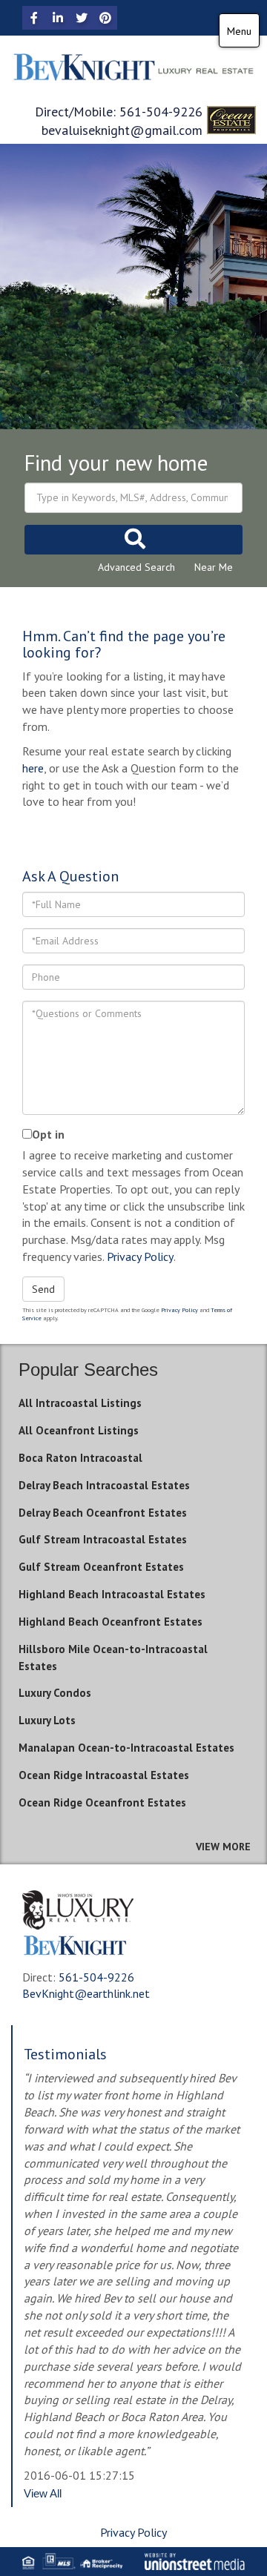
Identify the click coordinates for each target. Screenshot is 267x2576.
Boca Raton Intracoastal (80, 1458)
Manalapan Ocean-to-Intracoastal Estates (126, 1748)
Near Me (214, 567)
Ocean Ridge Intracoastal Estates (104, 1775)
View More (223, 1847)
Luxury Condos (55, 1693)
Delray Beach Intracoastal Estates (104, 1485)
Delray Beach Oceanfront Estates (103, 1513)
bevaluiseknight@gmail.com (122, 130)
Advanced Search (136, 567)
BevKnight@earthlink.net (86, 1993)
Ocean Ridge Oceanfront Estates (102, 1802)
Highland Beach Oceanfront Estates (111, 1622)
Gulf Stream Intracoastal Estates (103, 1539)
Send (43, 1289)
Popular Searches (88, 1370)
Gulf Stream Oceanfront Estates (101, 1567)
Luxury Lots (47, 1720)
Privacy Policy (140, 1256)
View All (43, 2493)
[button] (133, 540)
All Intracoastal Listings (80, 1403)
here (33, 768)
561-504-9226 (161, 112)
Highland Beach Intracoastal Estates (112, 1594)
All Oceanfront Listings (79, 1430)
